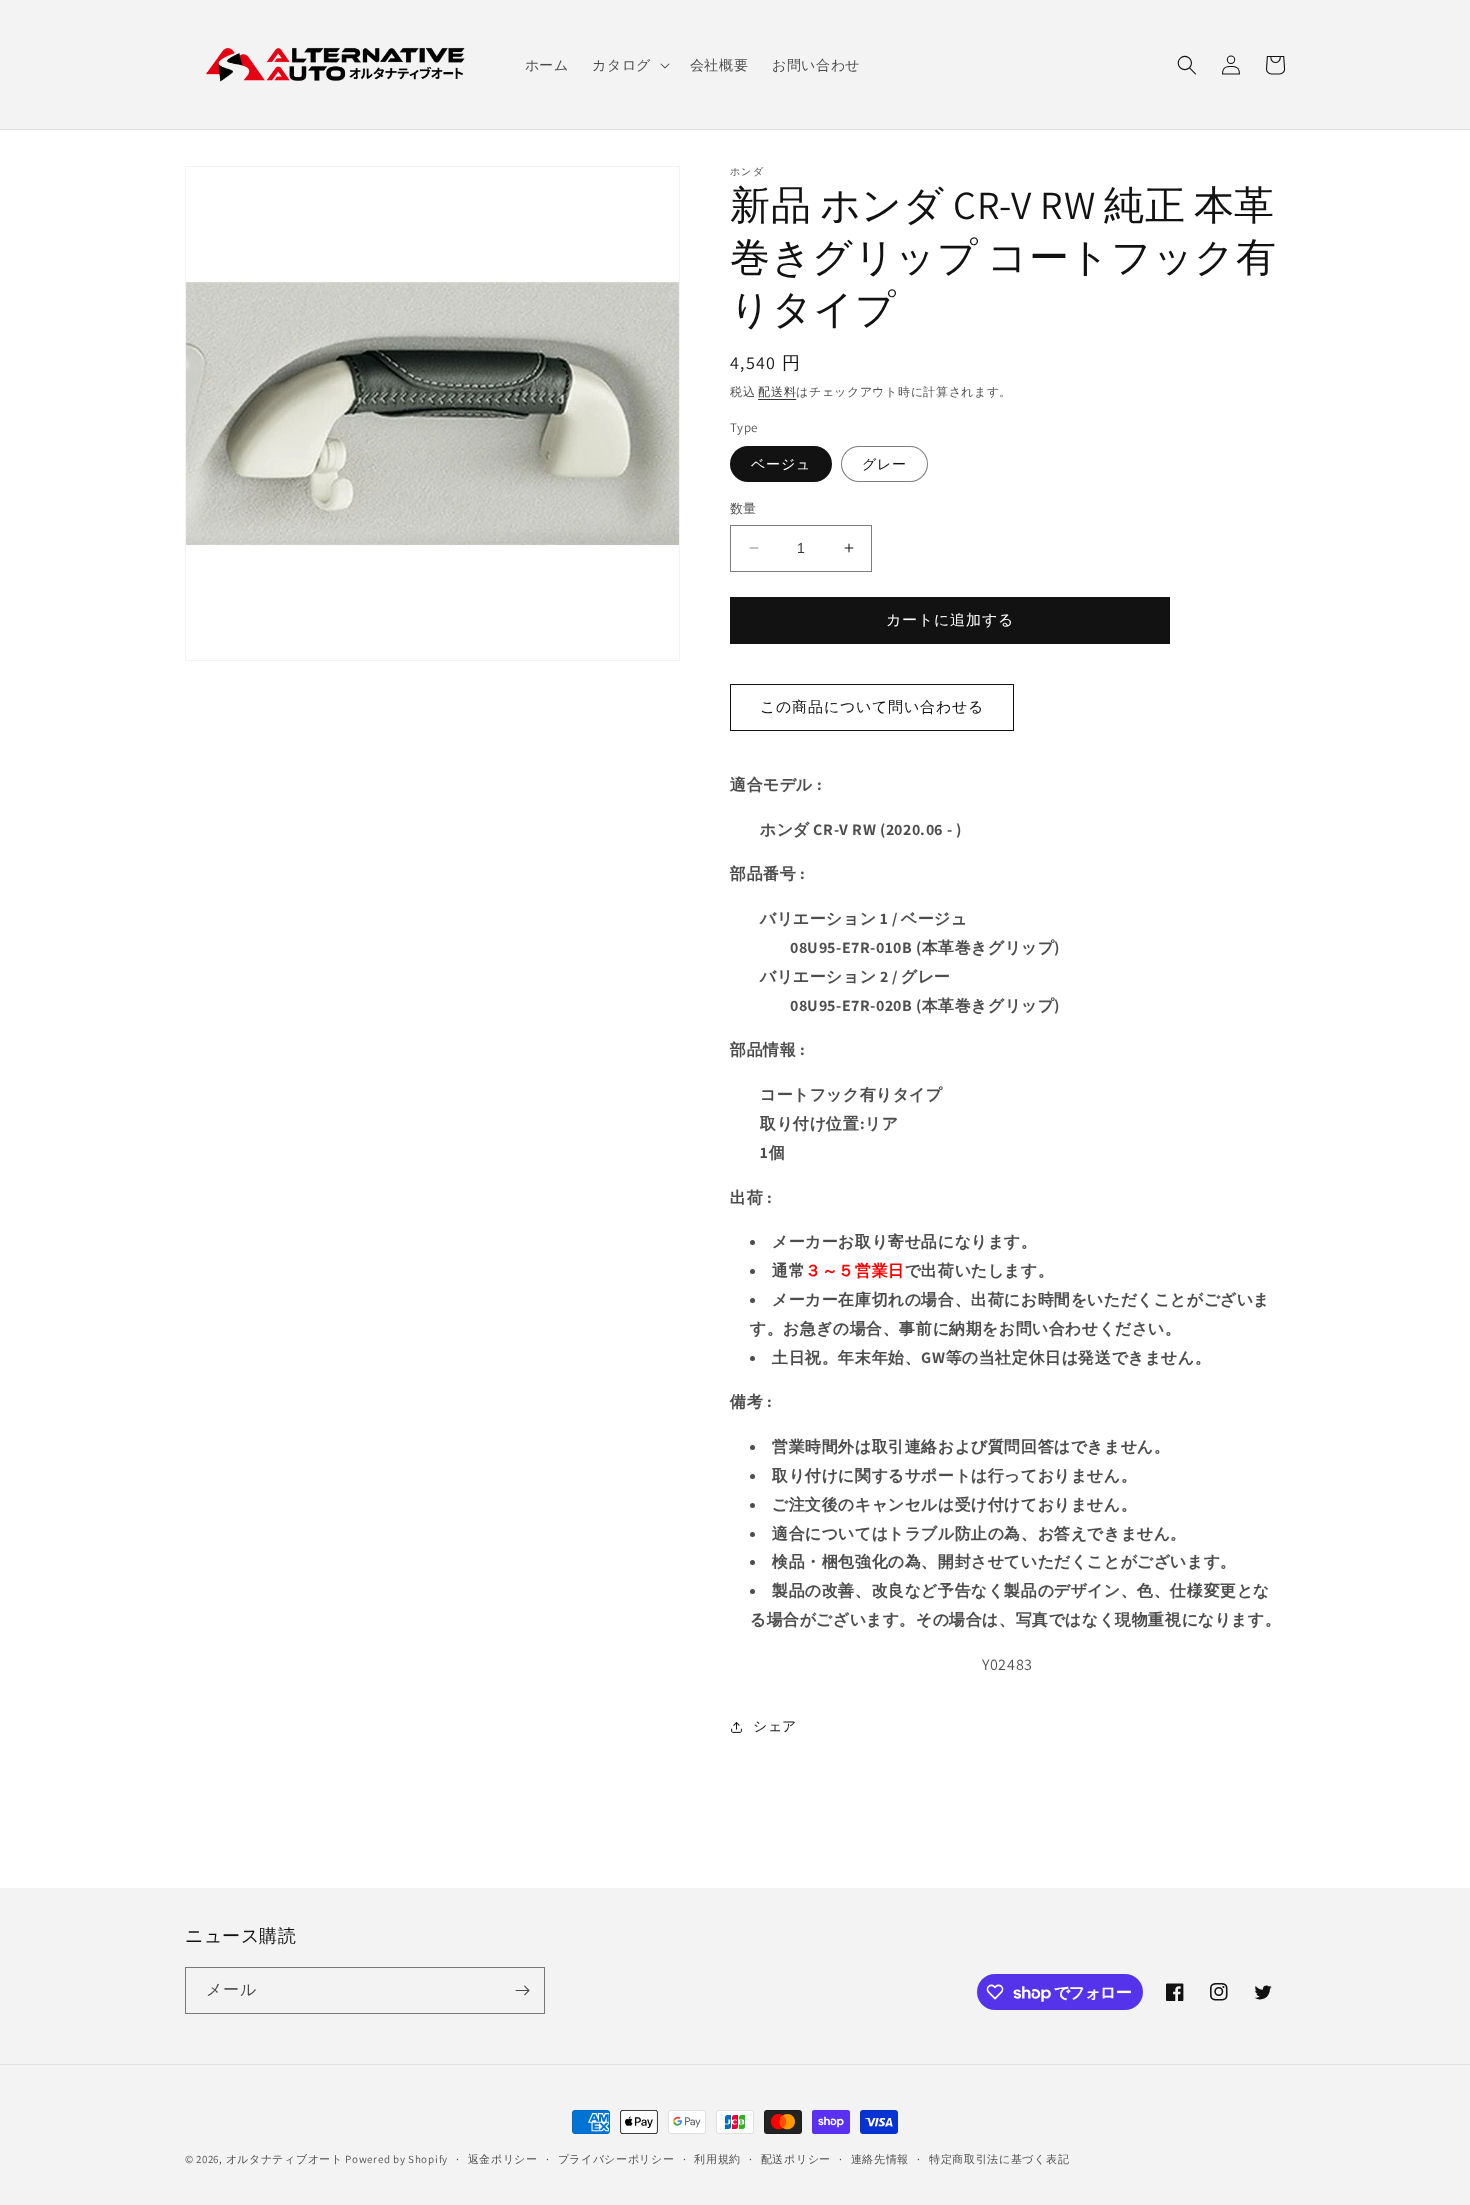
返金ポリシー (503, 2159)
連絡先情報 (880, 2159)
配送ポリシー (796, 2159)
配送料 (777, 391)
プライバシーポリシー (616, 2159)
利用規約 (717, 2159)
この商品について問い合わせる (872, 706)
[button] (628, 65)
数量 (743, 508)
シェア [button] (775, 1726)
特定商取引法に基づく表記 (999, 2159)
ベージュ (781, 464)
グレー (884, 464)
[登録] (522, 1990)
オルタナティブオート (284, 2159)
